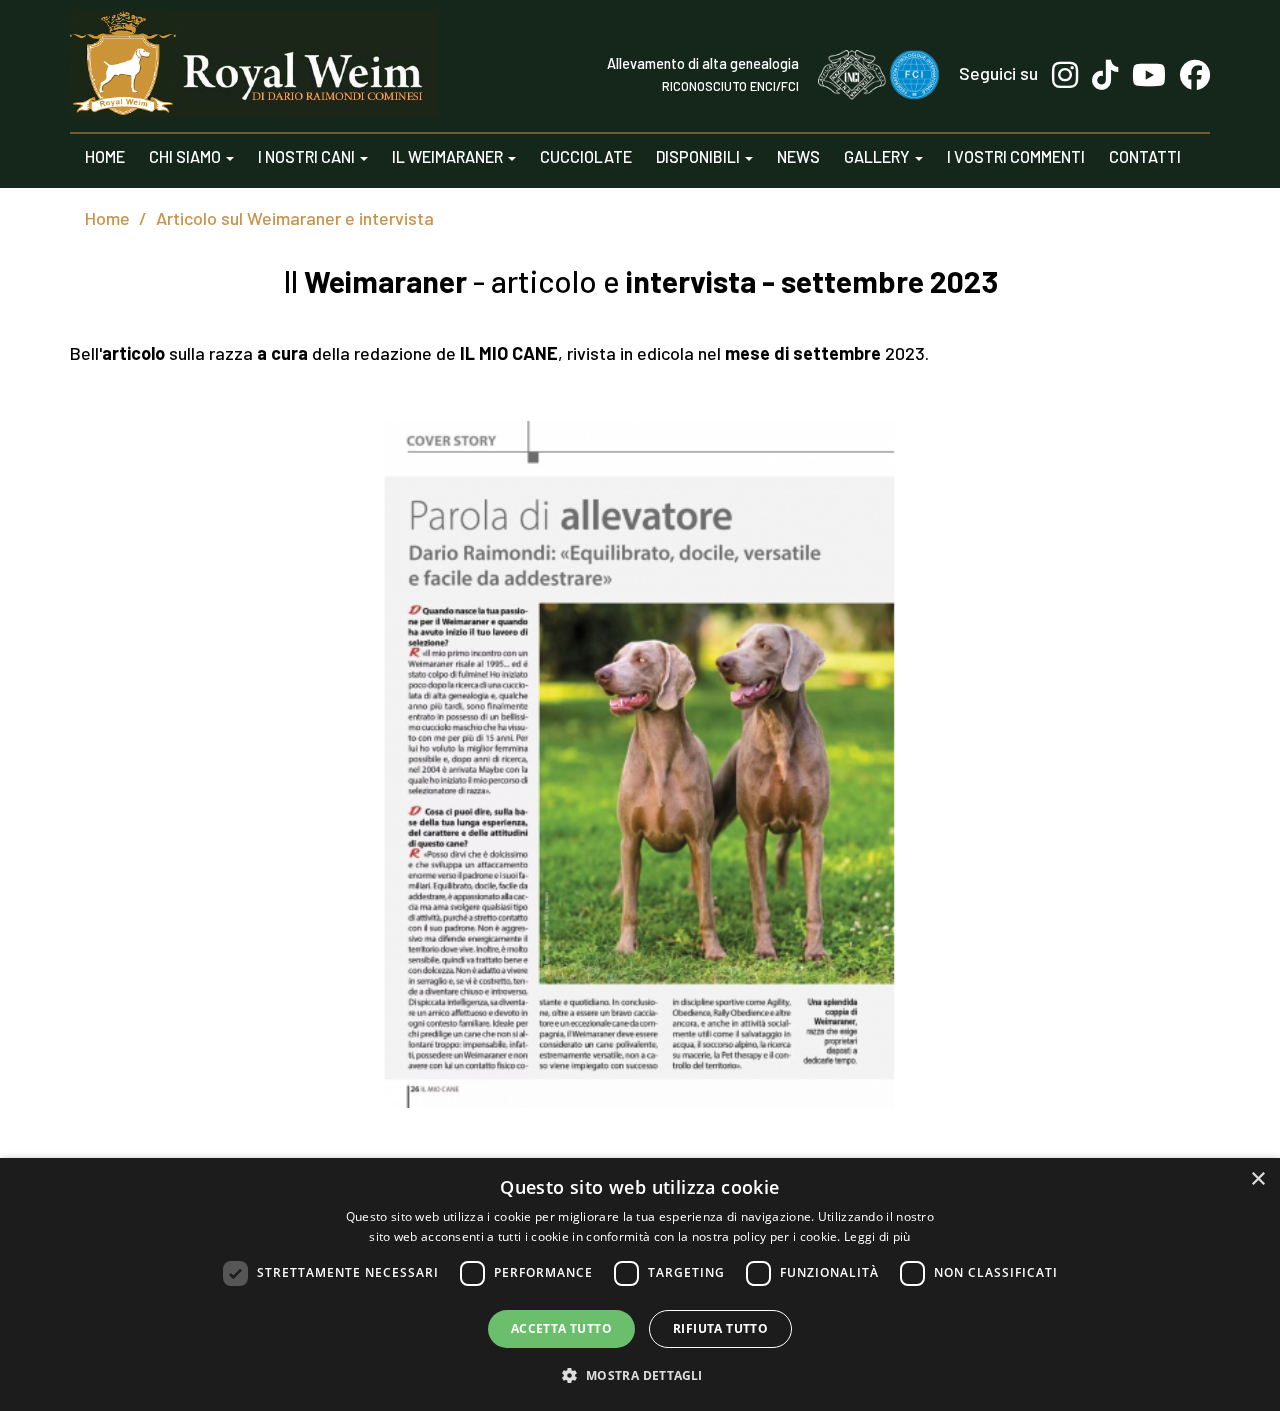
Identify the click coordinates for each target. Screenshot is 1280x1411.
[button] (639, 1375)
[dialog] (640, 1284)
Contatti (1145, 156)
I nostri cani (308, 156)
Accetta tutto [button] (561, 1328)
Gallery (878, 156)
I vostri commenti (1016, 156)
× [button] (1257, 1179)
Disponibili (699, 156)
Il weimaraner (449, 156)
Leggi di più (877, 1236)
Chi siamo (186, 156)
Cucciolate (586, 156)
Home (105, 156)
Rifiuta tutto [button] (720, 1328)
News (798, 156)
